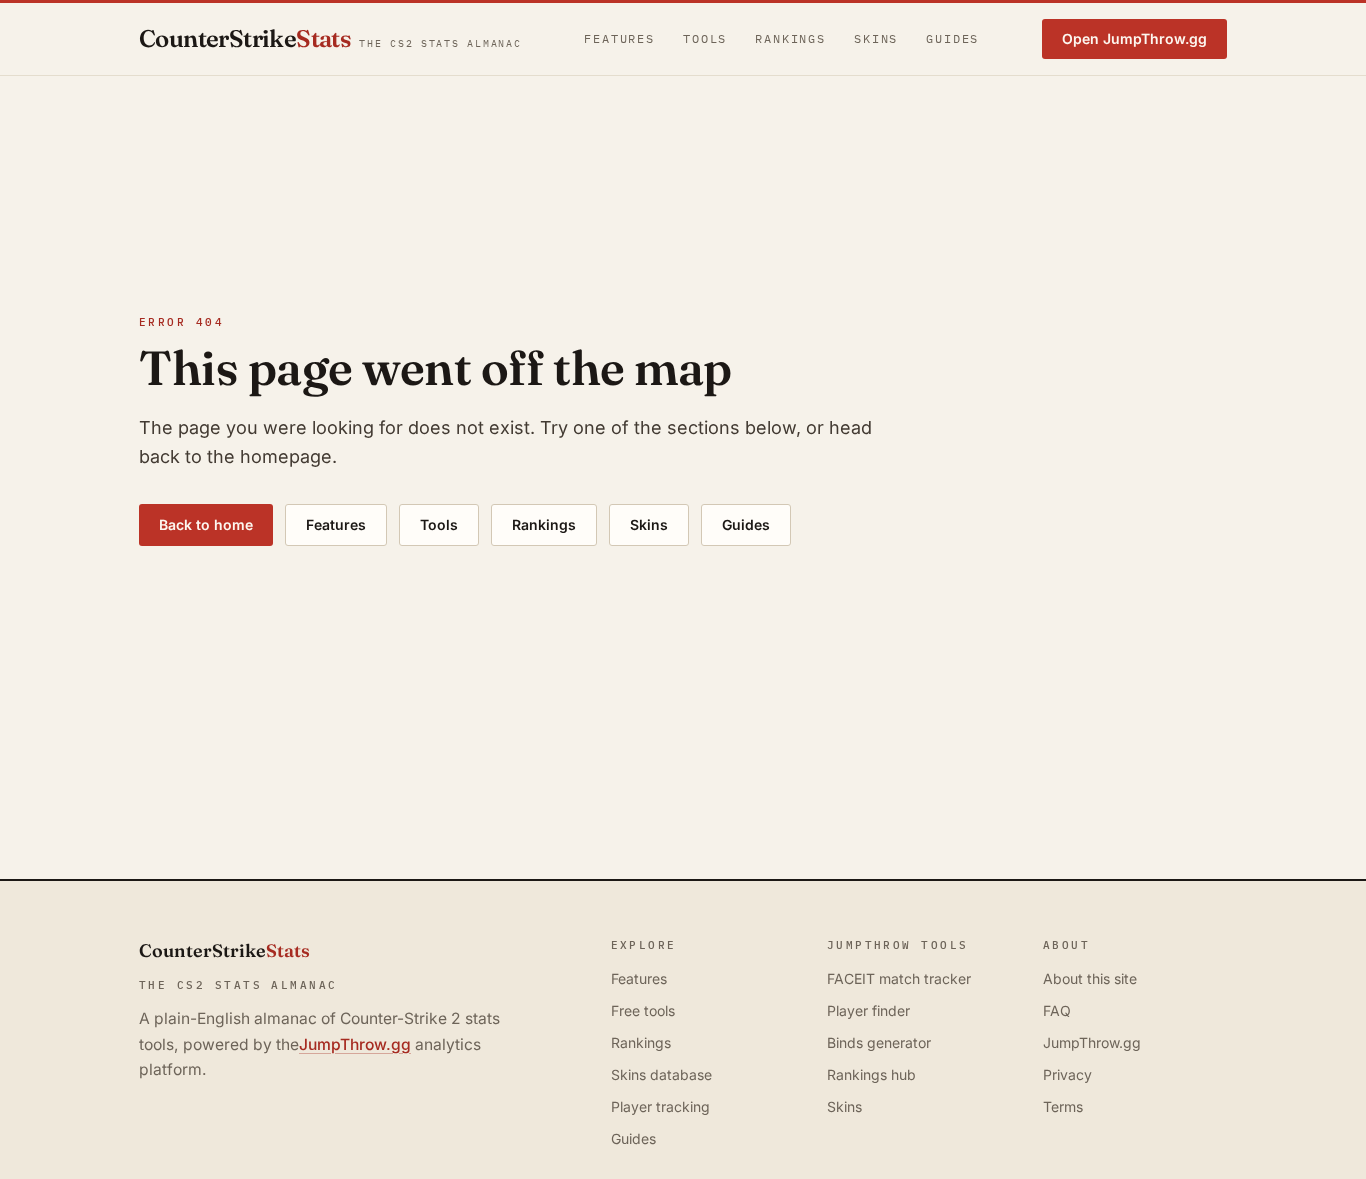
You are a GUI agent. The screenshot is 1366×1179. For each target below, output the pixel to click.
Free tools (643, 1010)
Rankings (790, 38)
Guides (952, 38)
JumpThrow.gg (355, 1044)
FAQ (1057, 1010)
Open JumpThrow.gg (1134, 38)
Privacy (1067, 1074)
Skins (876, 38)
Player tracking (660, 1106)
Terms (1063, 1106)
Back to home (206, 524)
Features (619, 38)
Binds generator (879, 1042)
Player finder (868, 1010)
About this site (1090, 978)
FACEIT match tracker (899, 978)
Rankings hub (871, 1074)
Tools (705, 38)
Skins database (661, 1074)
